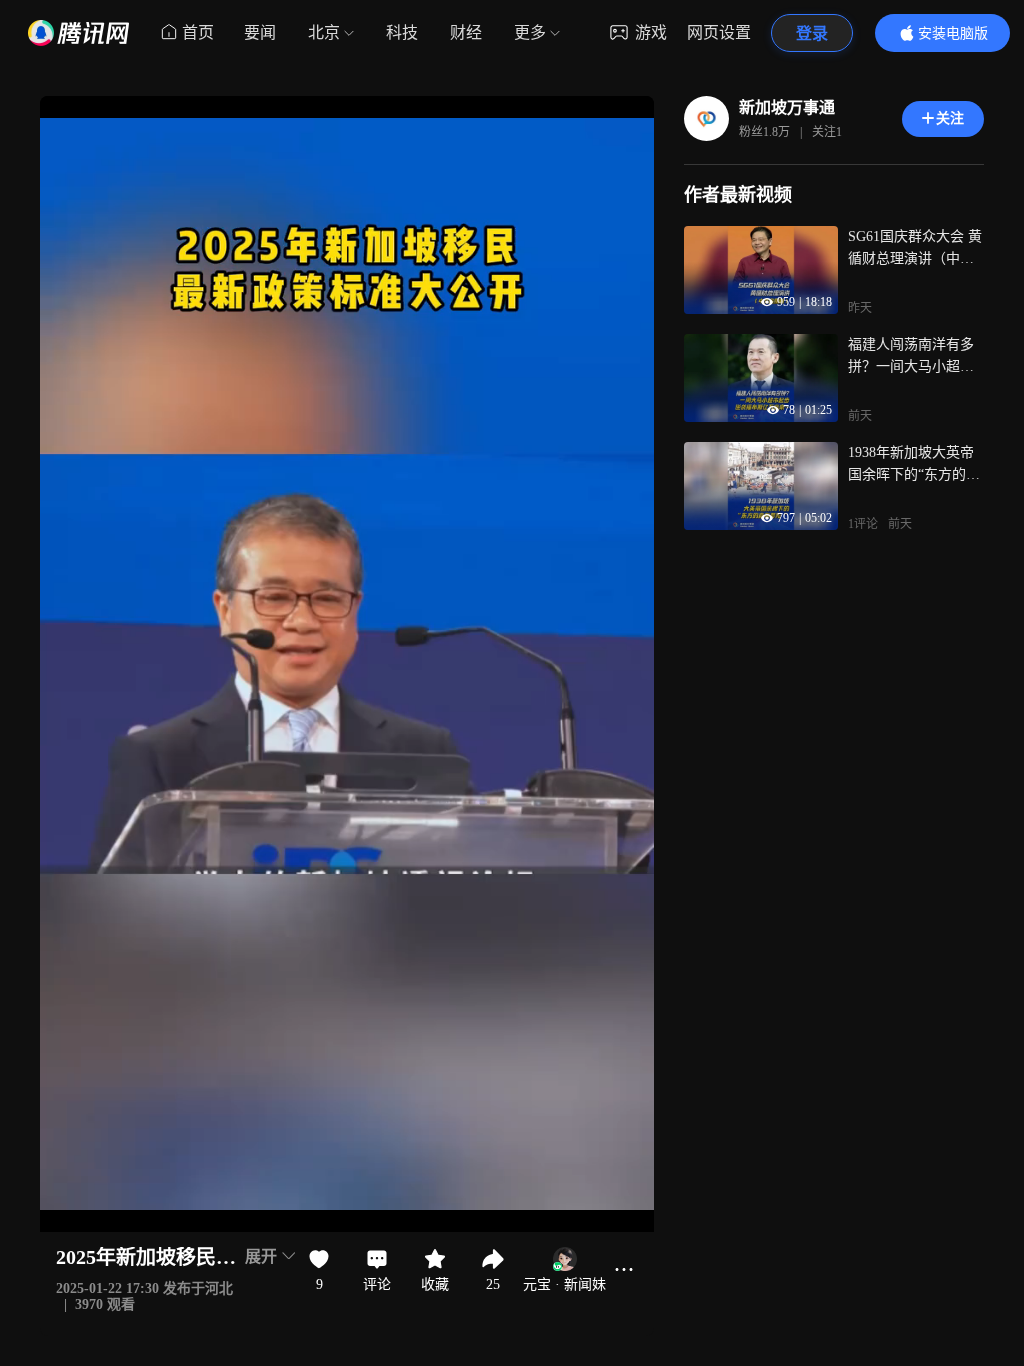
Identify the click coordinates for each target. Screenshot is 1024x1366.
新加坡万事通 (787, 107)
